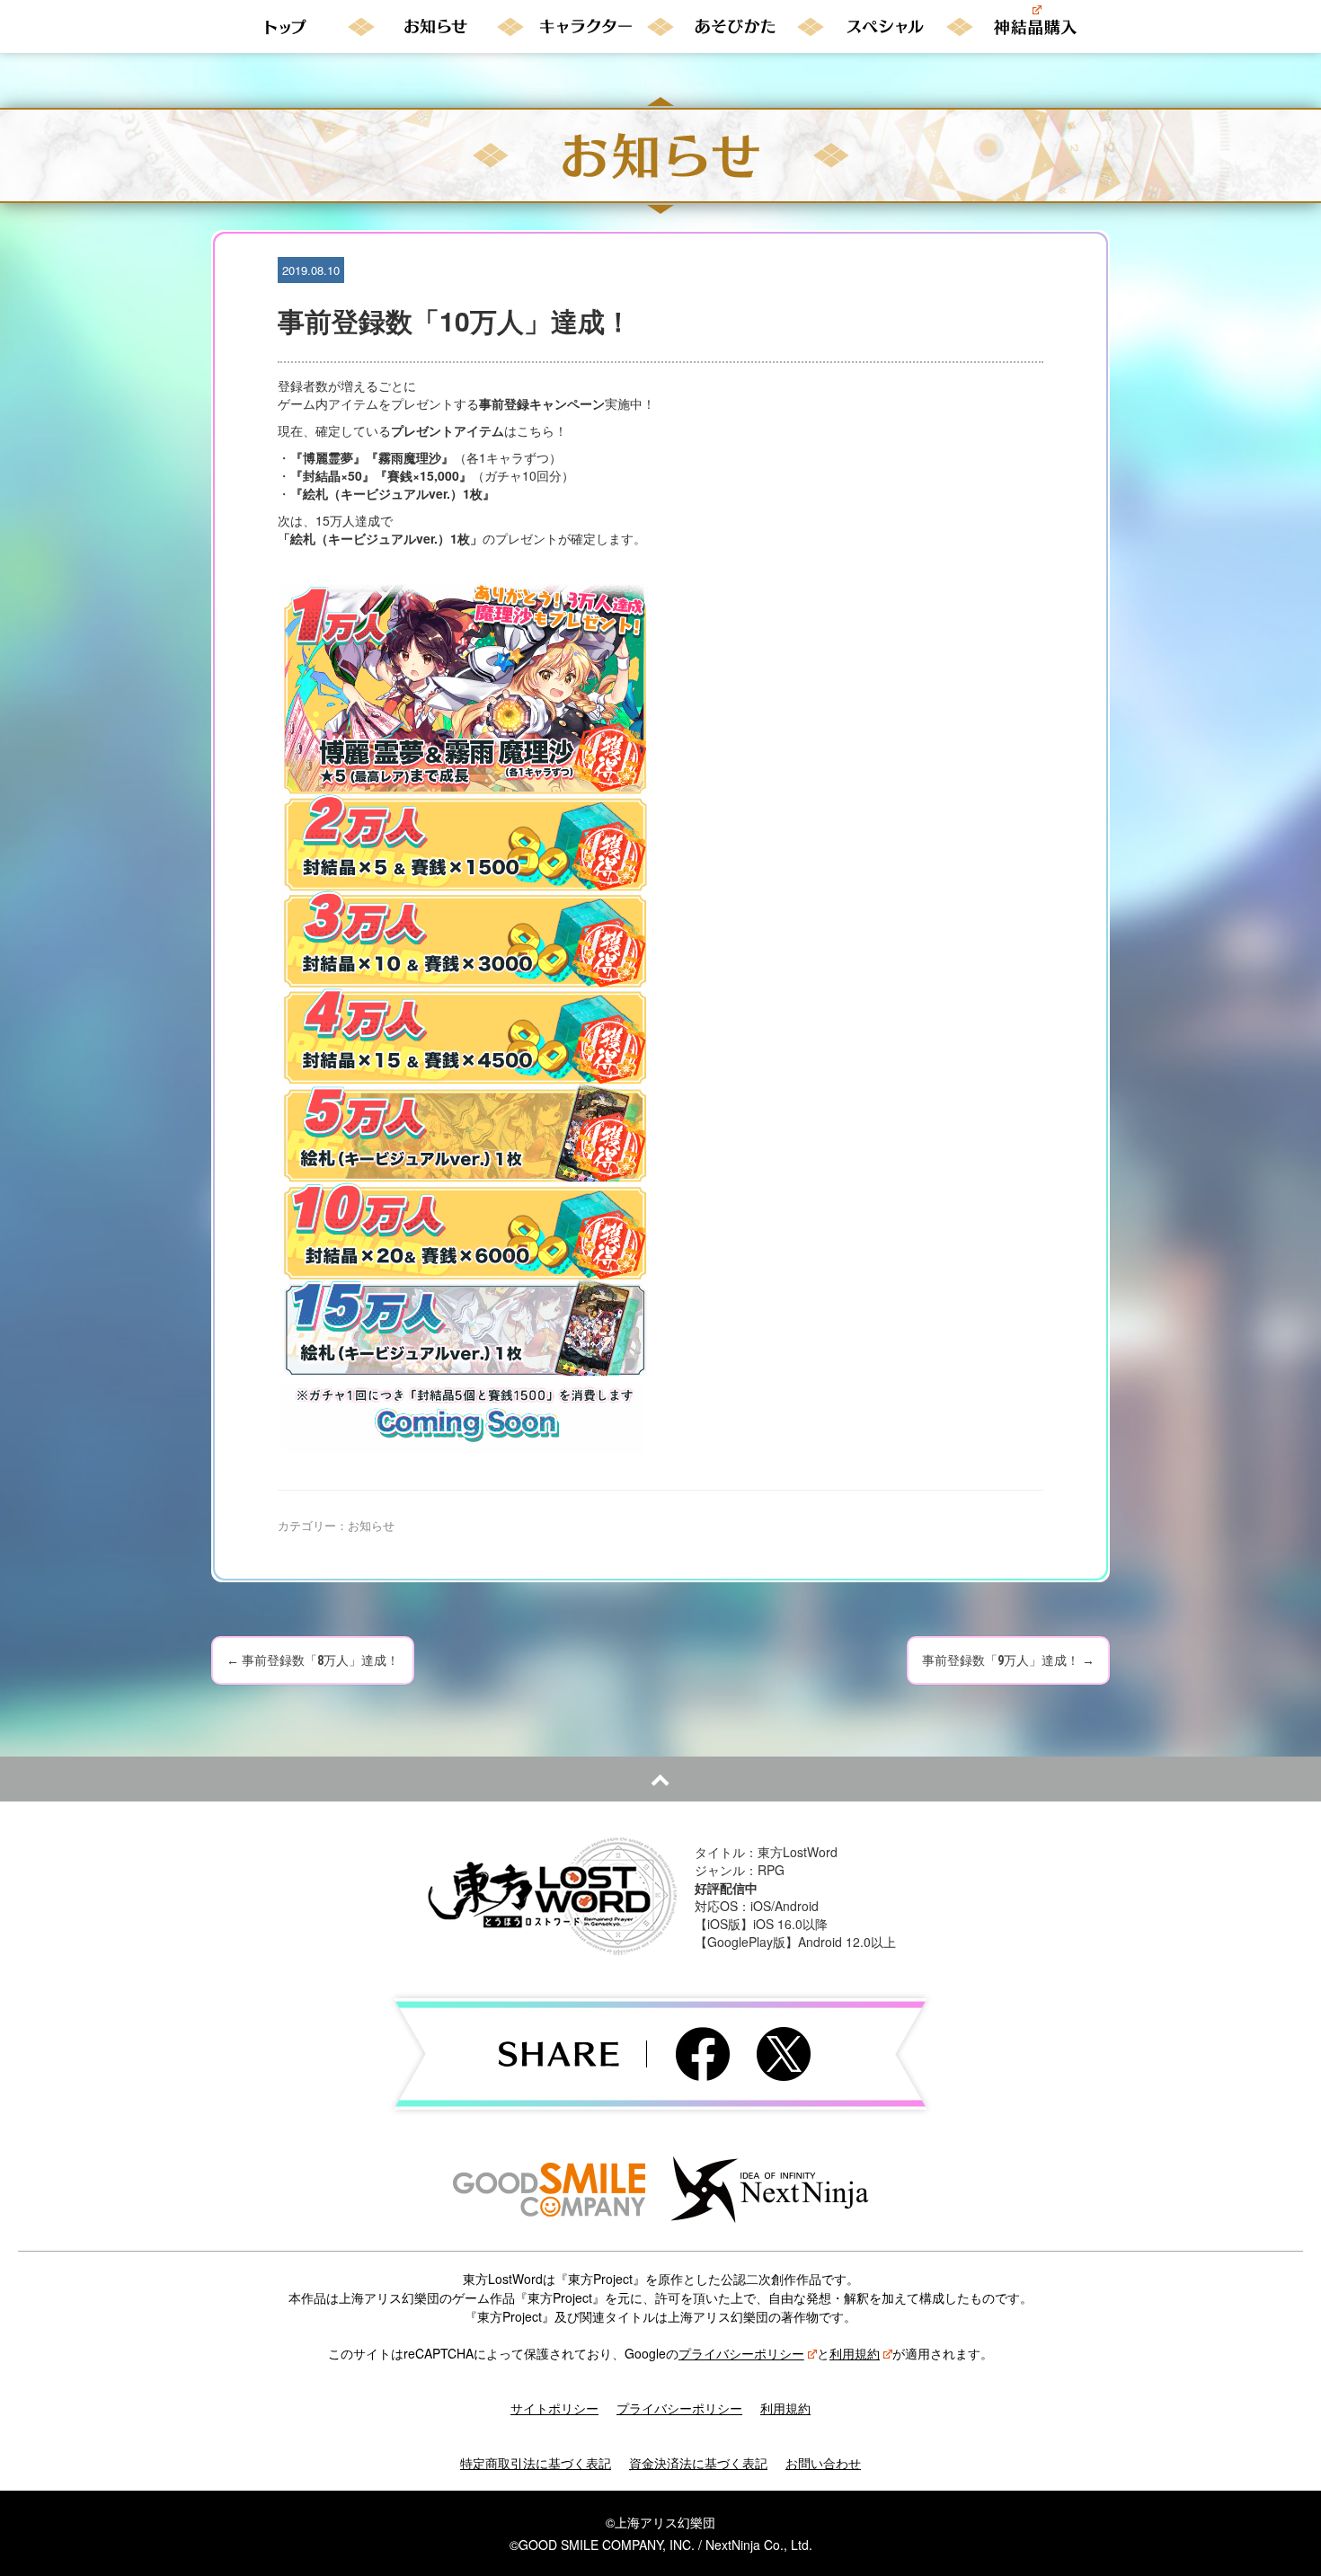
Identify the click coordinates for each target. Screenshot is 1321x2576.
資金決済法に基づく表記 (698, 2463)
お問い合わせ (823, 2463)
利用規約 (855, 2353)
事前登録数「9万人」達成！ (1008, 1660)
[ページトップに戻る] (660, 1779)
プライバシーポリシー (741, 2353)
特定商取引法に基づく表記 (536, 2463)
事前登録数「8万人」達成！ (313, 1660)
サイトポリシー (554, 2408)
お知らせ (371, 1525)
